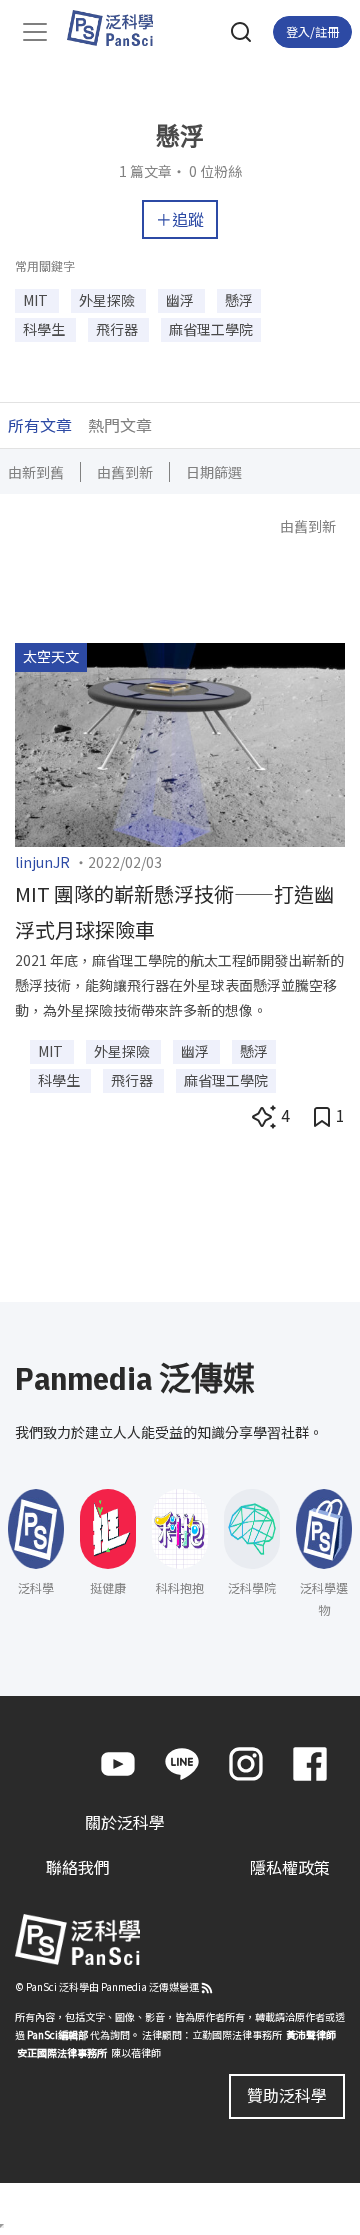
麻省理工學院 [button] (211, 329)
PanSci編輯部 (57, 2034)
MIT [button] (37, 300)
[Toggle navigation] (35, 32)
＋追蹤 (180, 219)
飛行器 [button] (118, 329)
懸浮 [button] (239, 300)
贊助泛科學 (287, 2095)
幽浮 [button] (181, 300)
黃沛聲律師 (311, 2034)
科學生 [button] (45, 329)
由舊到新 (125, 472)
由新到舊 (36, 472)
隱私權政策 (290, 1867)
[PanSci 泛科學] (119, 28)
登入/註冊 (312, 31)
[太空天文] (180, 742)
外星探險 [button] (108, 300)
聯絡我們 (78, 1867)
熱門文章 (120, 425)
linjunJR (42, 862)
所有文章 (40, 425)
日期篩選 (214, 472)
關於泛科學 (125, 1822)
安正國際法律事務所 (62, 2052)
